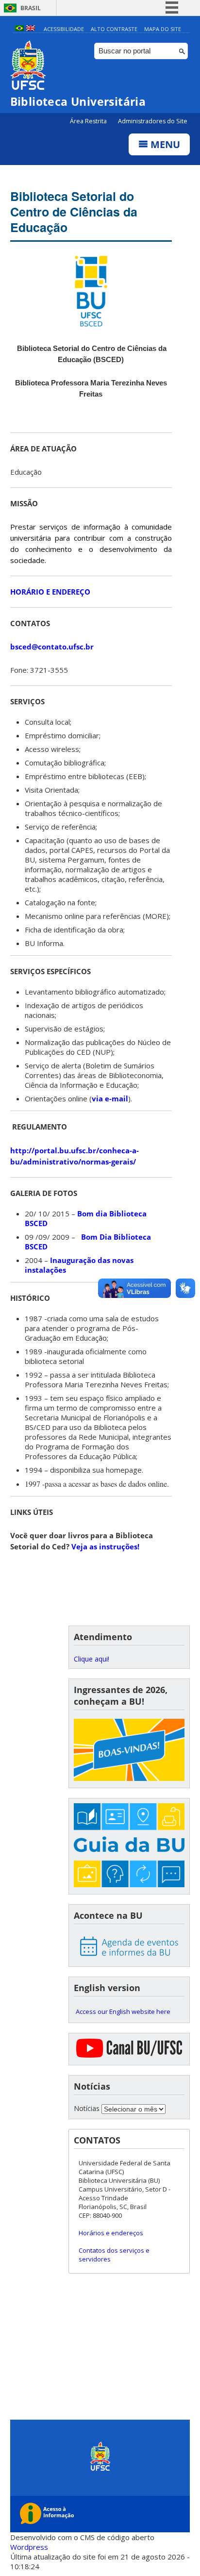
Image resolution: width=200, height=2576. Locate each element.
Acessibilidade (64, 29)
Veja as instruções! (105, 1546)
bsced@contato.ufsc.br (52, 647)
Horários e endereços (111, 2233)
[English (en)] (31, 29)
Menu (164, 144)
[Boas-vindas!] (129, 1751)
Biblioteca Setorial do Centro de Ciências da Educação (74, 212)
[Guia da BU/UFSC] (129, 1846)
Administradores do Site (153, 121)
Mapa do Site (163, 29)
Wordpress (29, 2547)
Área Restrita (89, 121)
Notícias (87, 2108)
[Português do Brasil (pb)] (19, 29)
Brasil (31, 8)
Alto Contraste (114, 29)
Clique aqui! (92, 1659)
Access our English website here (123, 2011)
